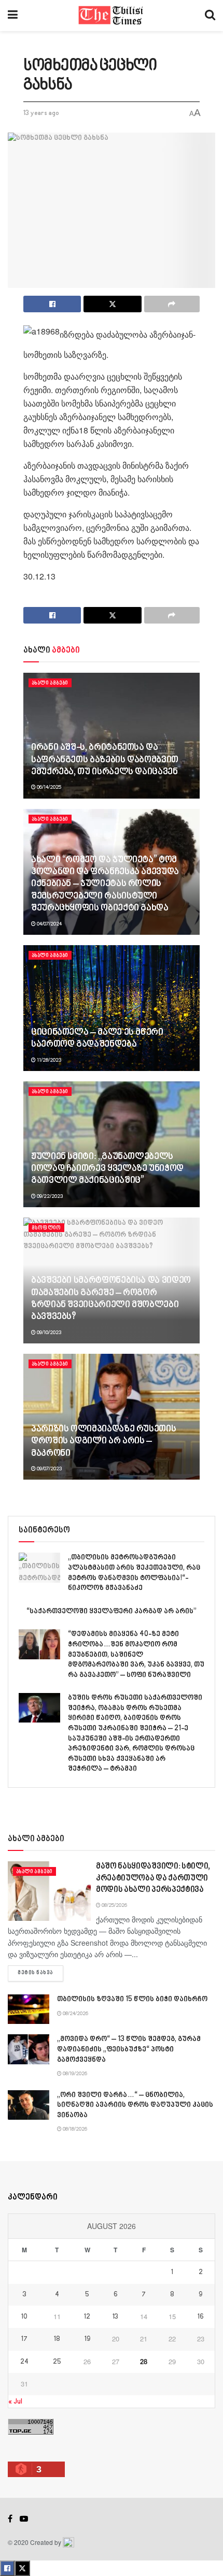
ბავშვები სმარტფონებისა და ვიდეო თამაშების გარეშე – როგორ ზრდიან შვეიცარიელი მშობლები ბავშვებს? (111, 1299)
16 (201, 2317)
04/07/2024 (49, 924)
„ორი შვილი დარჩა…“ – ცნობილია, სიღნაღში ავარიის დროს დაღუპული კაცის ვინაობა (135, 2105)
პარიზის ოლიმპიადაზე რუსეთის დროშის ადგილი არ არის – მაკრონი (103, 1442)
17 (24, 2339)
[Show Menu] (13, 16)
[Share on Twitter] (112, 304)
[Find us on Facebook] (10, 2519)
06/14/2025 (48, 787)
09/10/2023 (48, 1333)
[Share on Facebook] (52, 304)
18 (57, 2339)
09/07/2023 (49, 1469)
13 (115, 2317)
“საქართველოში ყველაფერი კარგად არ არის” (112, 1611)
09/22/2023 (49, 1196)
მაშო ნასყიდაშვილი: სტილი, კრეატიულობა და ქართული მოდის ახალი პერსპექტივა (153, 1878)
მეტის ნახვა (40, 1973)
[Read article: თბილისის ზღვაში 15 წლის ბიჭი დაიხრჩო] (29, 2009)
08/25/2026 (114, 1905)
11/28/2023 (48, 1060)
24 (24, 2362)
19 (87, 2339)
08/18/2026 (74, 2129)
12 (87, 2317)
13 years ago (41, 113)
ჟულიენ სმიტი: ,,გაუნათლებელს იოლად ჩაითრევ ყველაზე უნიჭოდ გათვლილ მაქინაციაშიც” (107, 1169)
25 (57, 2362)
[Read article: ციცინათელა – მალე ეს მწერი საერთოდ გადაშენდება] (112, 1008)
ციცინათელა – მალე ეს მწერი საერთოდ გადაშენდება (97, 1039)
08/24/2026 (75, 2014)
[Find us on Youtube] (24, 2519)
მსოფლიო (46, 1228)
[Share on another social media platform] (172, 304)
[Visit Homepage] (111, 16)
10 (24, 2317)
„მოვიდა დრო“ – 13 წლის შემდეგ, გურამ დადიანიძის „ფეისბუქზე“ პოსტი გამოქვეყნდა (129, 2049)
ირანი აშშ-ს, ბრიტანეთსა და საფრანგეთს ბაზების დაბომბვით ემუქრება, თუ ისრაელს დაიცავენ (105, 760)
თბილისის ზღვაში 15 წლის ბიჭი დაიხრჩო (132, 1999)
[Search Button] (210, 16)
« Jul (15, 2402)
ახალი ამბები (50, 683)
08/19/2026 (74, 2074)
